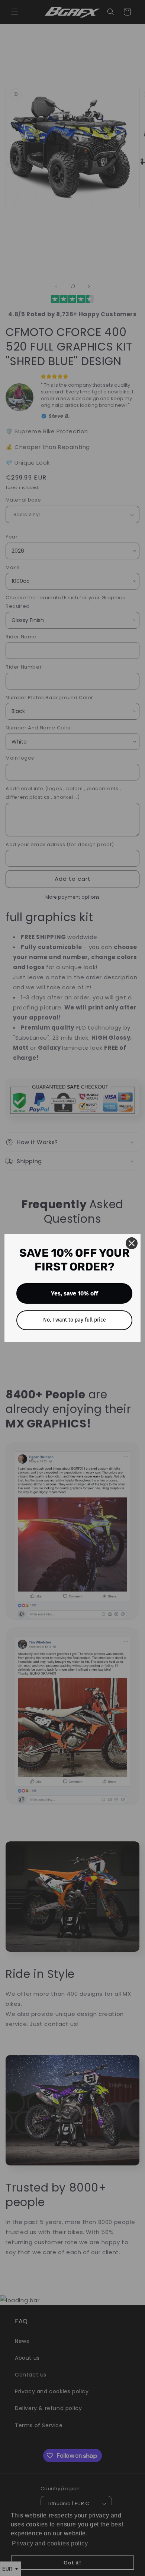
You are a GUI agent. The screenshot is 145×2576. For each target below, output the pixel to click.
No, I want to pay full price (75, 1320)
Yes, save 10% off (75, 1293)
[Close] (132, 1243)
